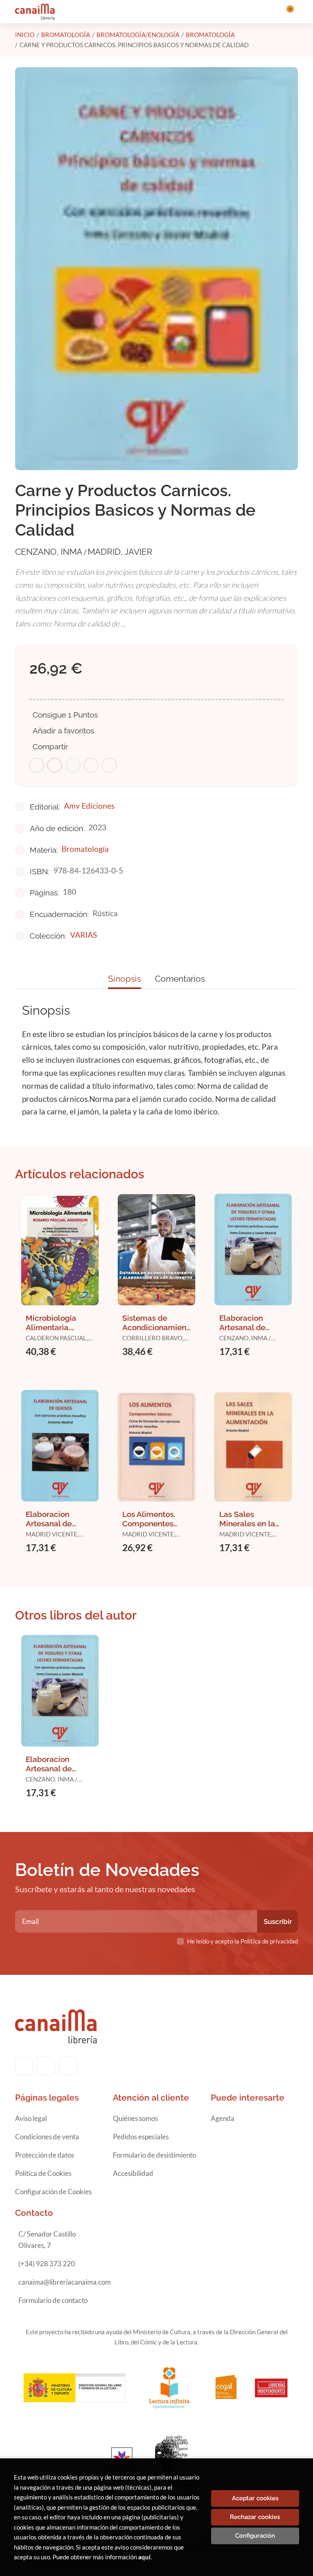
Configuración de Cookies (53, 2192)
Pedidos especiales (141, 2137)
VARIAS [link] (84, 935)
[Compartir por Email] (91, 765)
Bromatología (66, 35)
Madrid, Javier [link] (120, 552)
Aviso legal (31, 2118)
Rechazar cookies (255, 2517)
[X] (68, 2066)
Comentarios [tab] (180, 979)
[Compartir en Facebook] (37, 765)
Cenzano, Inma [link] (50, 552)
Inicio (25, 35)
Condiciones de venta (47, 2137)
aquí (144, 2557)
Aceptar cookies (255, 2498)
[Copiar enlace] (109, 765)
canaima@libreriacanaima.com (65, 2282)
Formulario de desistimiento (154, 2155)
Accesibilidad (133, 2173)
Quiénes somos (135, 2118)
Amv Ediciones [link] (89, 806)
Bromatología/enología (138, 35)
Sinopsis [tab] (125, 979)
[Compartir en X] (55, 765)
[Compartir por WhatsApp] (73, 765)
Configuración (255, 2536)
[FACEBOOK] (24, 2066)
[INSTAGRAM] (46, 2066)
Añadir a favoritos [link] (63, 731)
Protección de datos (45, 2155)
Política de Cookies (43, 2173)
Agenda (223, 2118)
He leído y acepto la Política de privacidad (242, 1941)
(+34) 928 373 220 (47, 2264)
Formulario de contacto (53, 2300)
